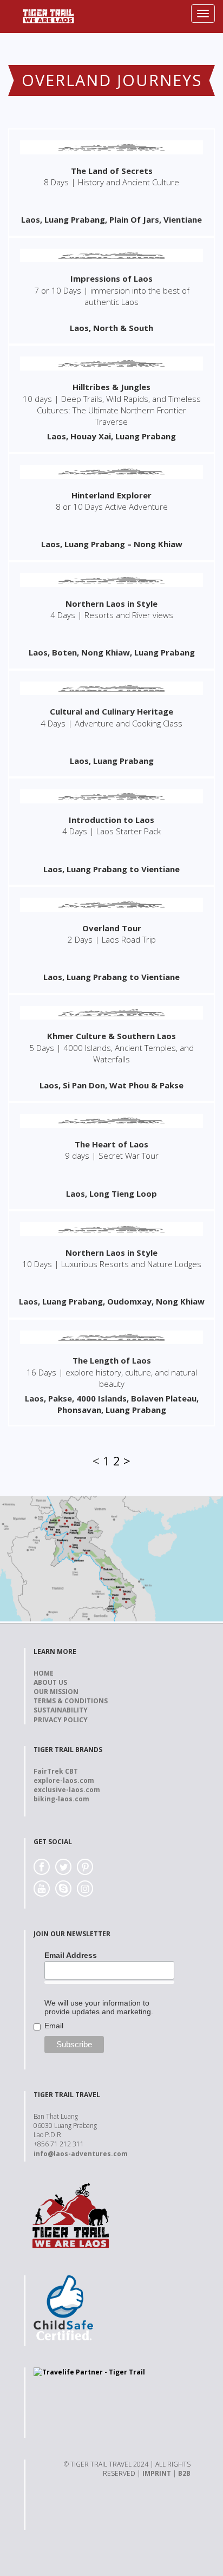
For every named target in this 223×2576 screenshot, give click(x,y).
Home (44, 1673)
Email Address (71, 1955)
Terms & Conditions (71, 1701)
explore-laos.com (64, 1780)
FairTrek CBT (56, 1771)
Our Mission (56, 1692)
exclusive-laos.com (67, 1790)
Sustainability (61, 1710)
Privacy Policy (61, 1720)
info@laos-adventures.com (81, 2154)
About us (50, 1682)
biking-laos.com (61, 1799)
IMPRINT (157, 2473)
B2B (184, 2473)
